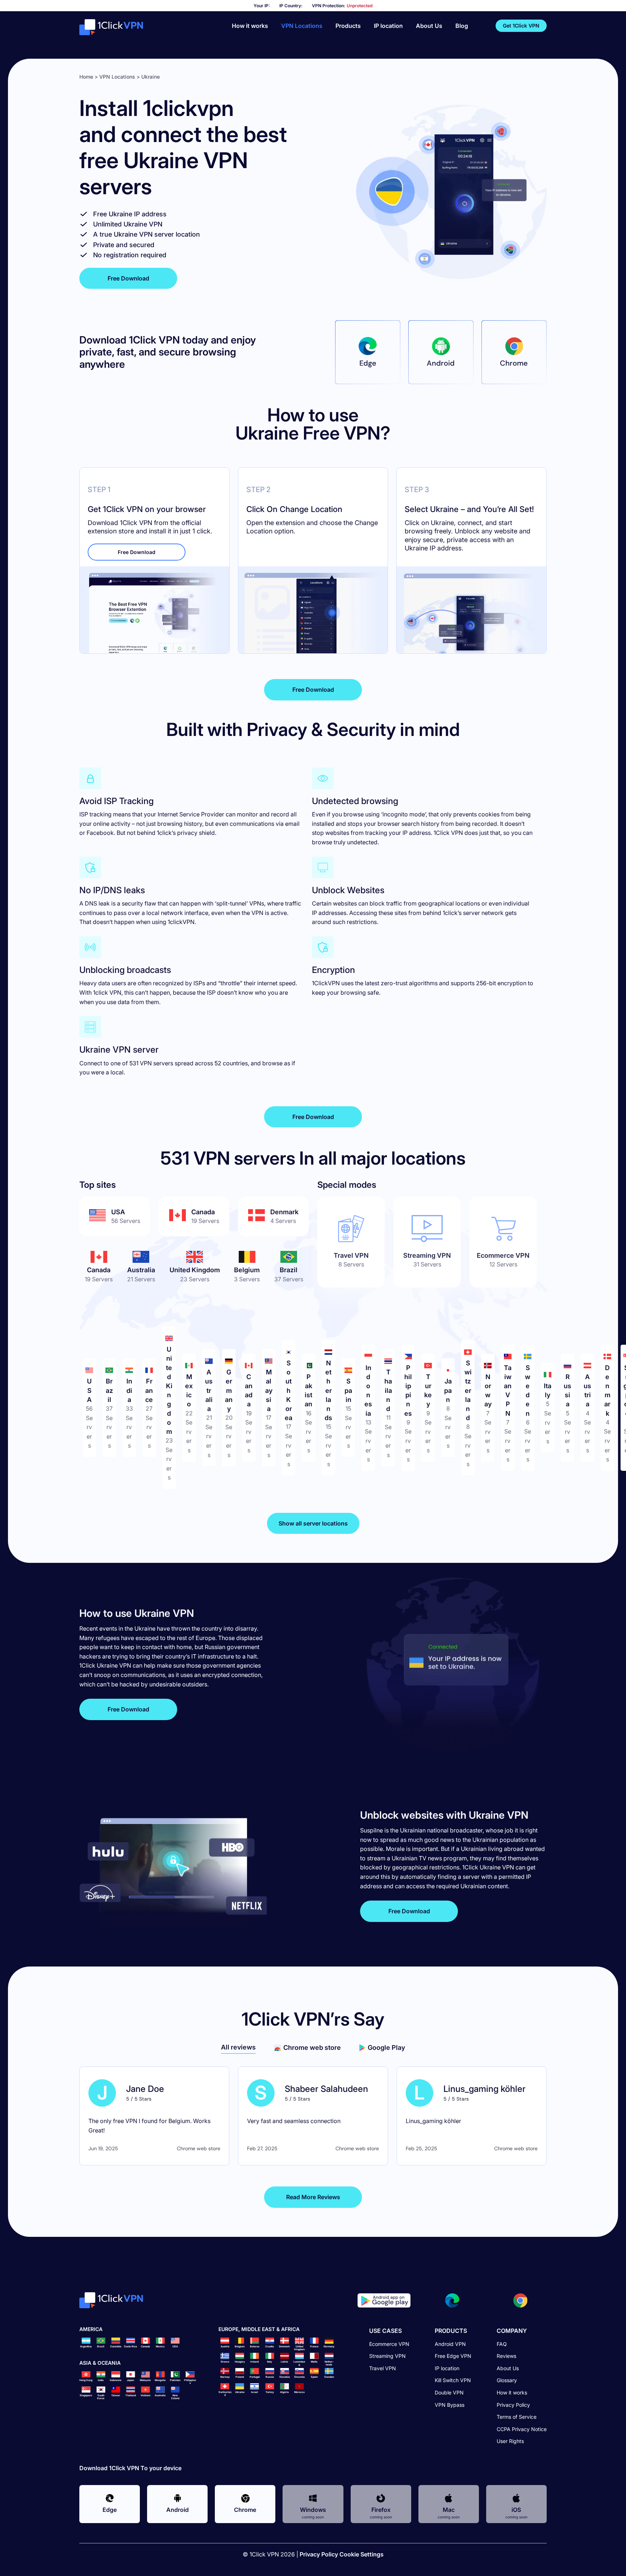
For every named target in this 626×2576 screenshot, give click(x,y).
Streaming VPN (387, 2356)
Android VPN (450, 2344)
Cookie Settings (362, 2554)
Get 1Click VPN (521, 26)
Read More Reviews (313, 2197)
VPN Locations (302, 26)
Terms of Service (517, 2417)
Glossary (507, 2380)
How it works (250, 26)
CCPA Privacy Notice (522, 2429)
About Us (429, 26)
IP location (388, 26)
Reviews (506, 2356)
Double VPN (449, 2392)
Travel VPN (383, 2368)
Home (86, 77)
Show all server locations (313, 1523)
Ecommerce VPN (389, 2344)
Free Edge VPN (453, 2356)
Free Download (128, 278)
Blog (462, 26)
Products (348, 26)
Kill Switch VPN (453, 2380)
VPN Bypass (450, 2404)
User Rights (510, 2441)
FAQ (502, 2344)
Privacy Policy (513, 2404)
